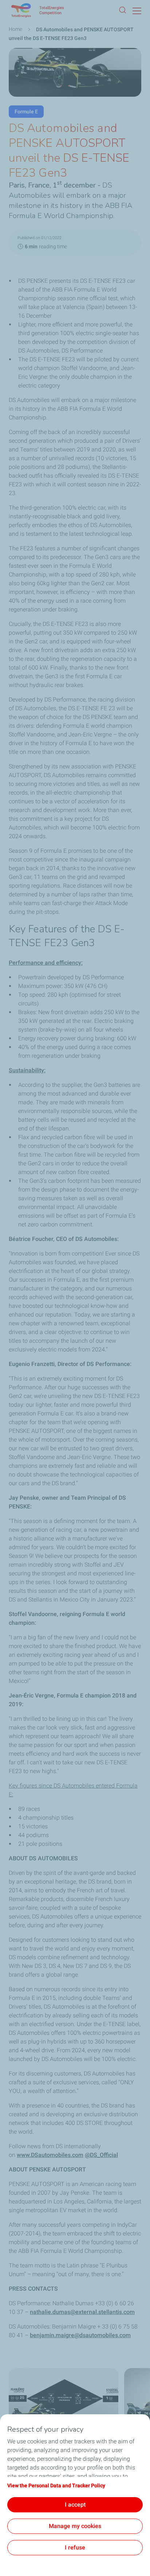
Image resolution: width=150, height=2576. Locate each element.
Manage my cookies (75, 2526)
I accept (75, 2505)
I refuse (75, 2547)
